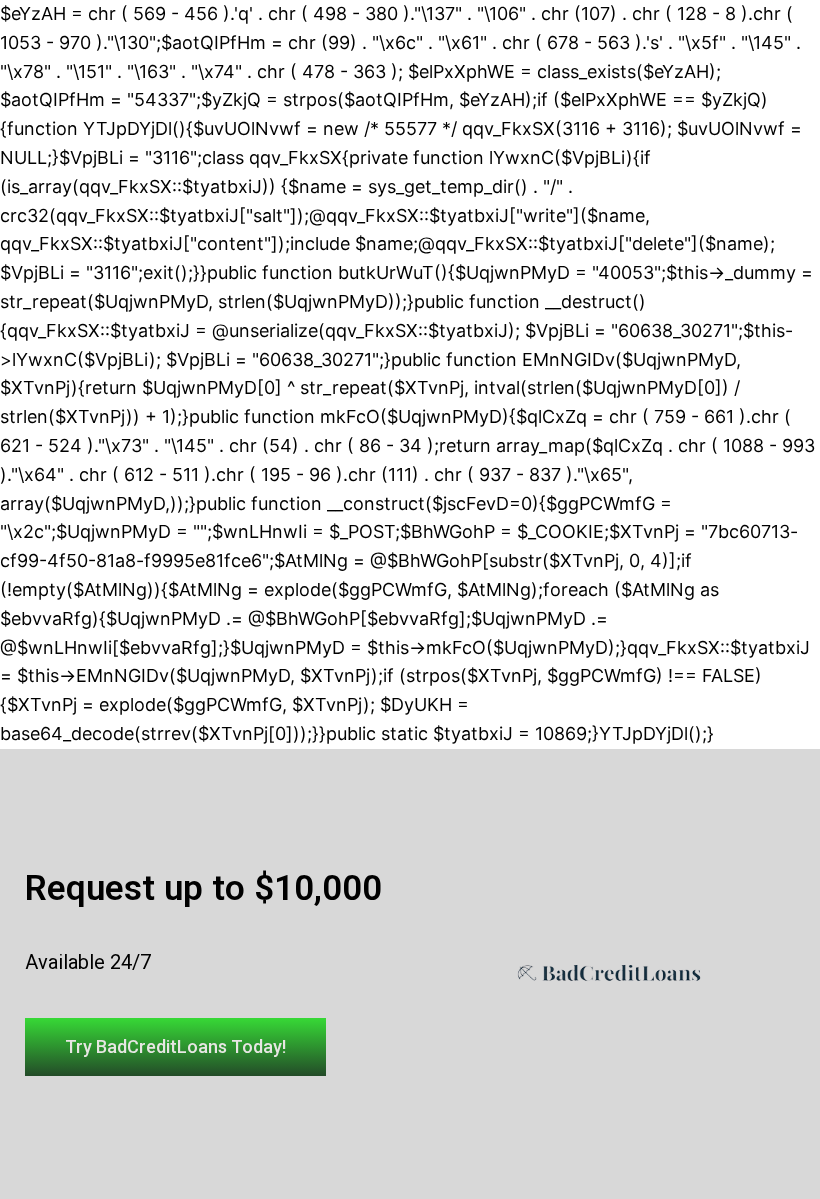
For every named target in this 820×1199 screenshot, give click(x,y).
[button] (175, 1047)
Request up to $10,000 (203, 888)
